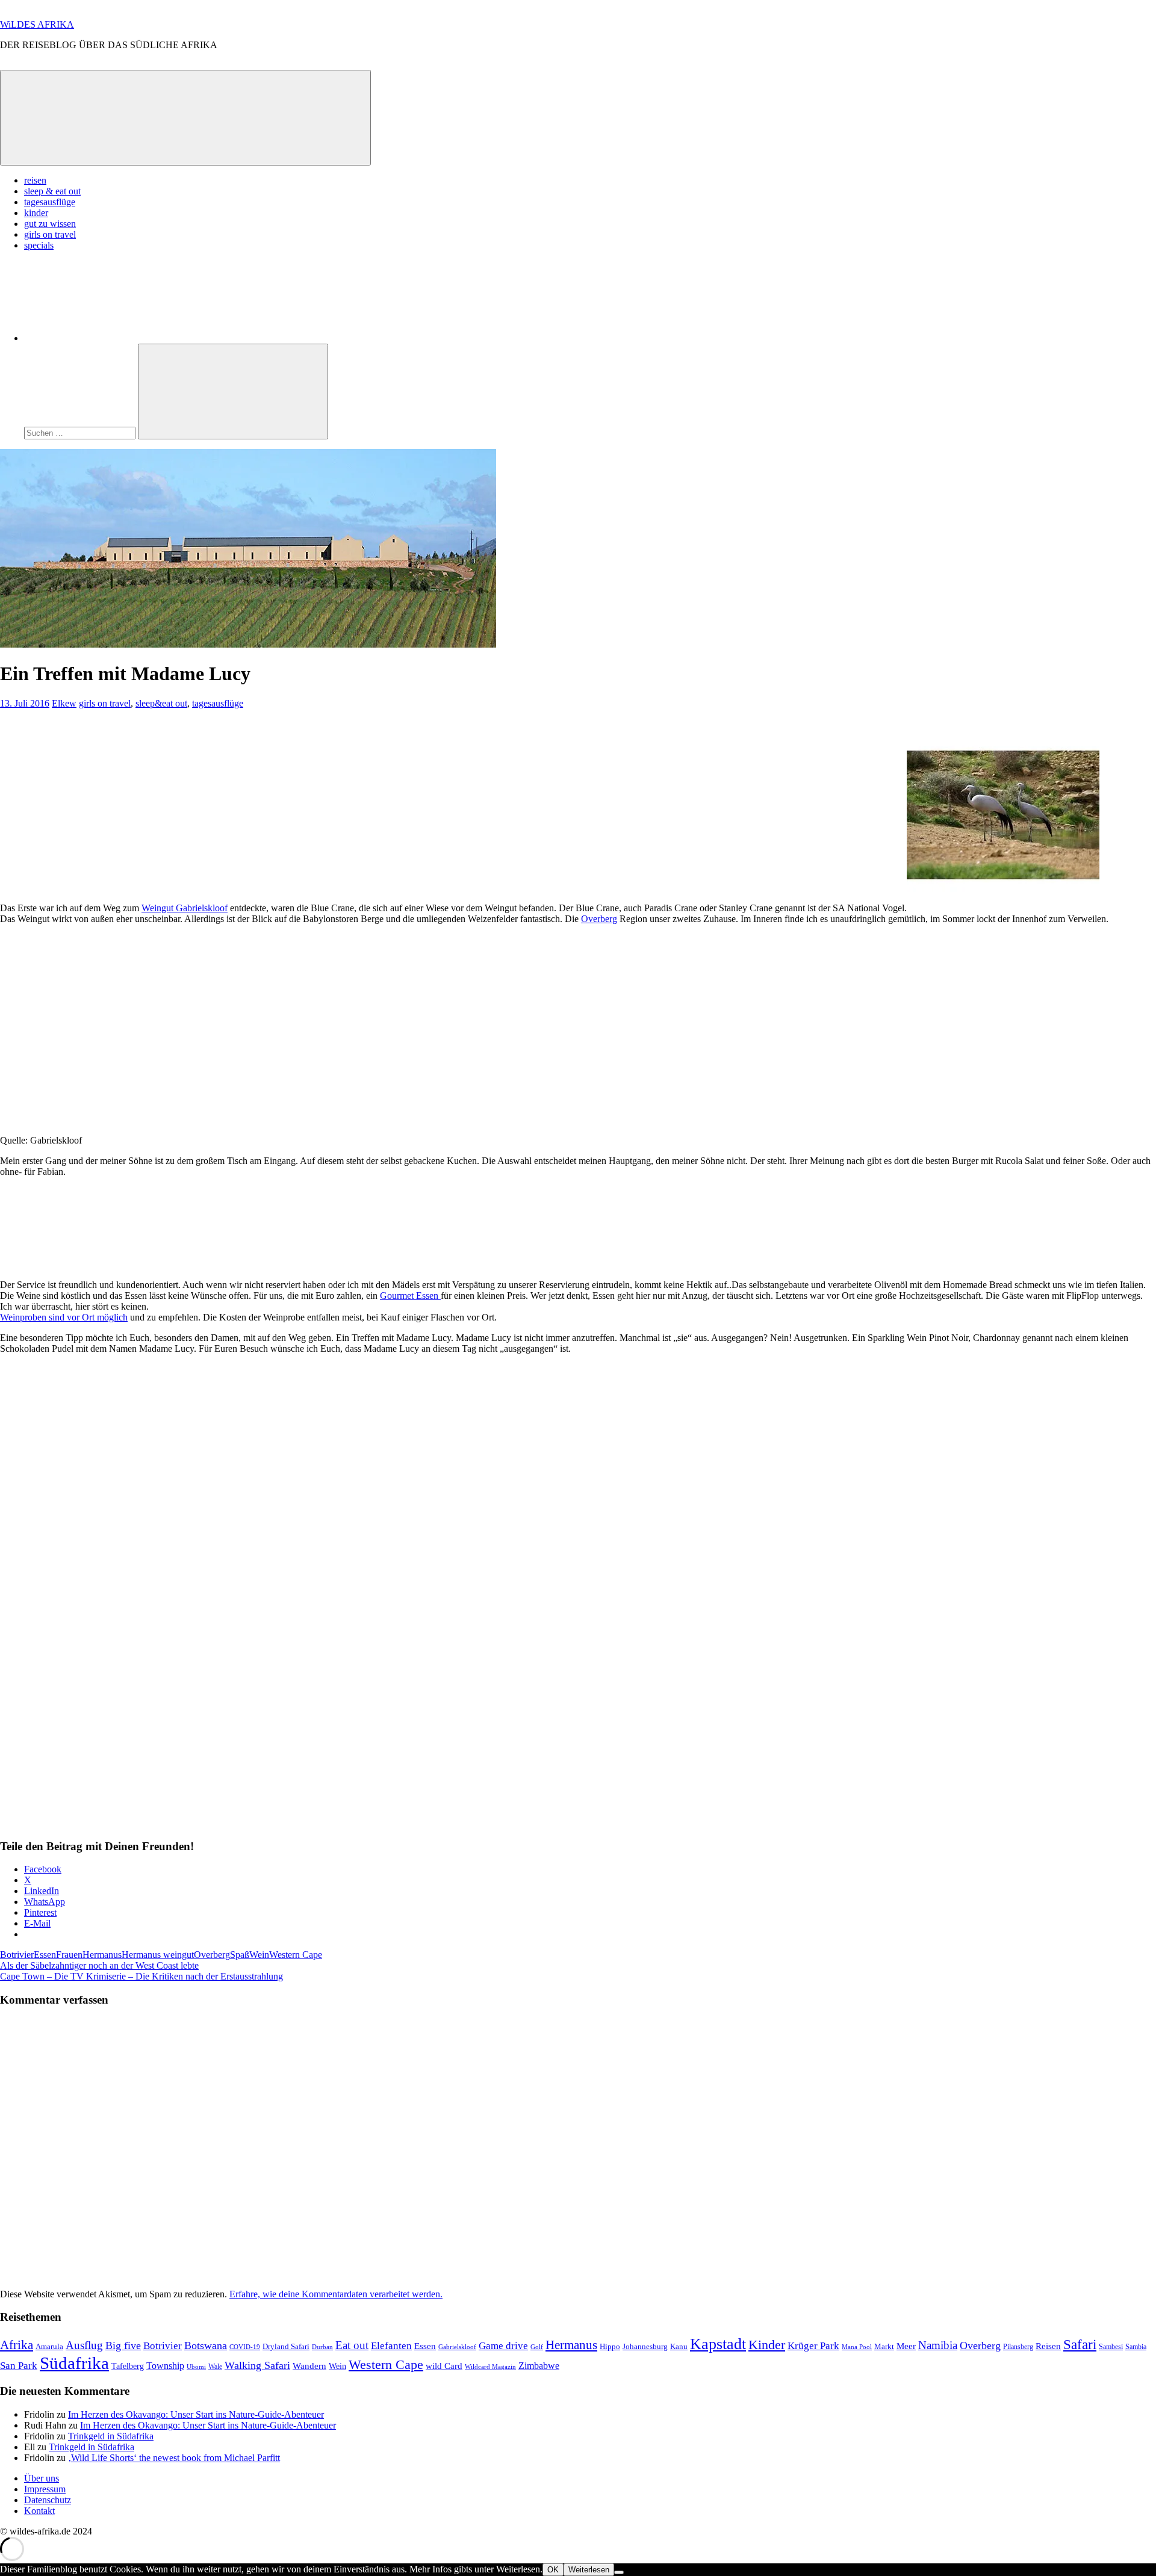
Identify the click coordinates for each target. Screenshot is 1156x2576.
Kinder (767, 2345)
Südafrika (74, 2363)
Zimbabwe (539, 2366)
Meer (906, 2346)
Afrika (17, 2345)
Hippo (610, 2346)
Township (165, 2366)
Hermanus (102, 1955)
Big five (123, 2345)
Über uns (42, 2478)
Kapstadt (718, 2344)
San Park (19, 2366)
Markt (884, 2346)
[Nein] (619, 2572)
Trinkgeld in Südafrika (111, 2436)
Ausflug (84, 2345)
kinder (36, 213)
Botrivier (17, 1955)
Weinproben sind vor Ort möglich (64, 1317)
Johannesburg (645, 2346)
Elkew (64, 703)
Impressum (45, 2489)
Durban (322, 2347)
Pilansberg (1018, 2347)
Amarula (49, 2346)
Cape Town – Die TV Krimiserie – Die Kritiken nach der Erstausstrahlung (141, 1976)
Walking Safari (257, 2365)
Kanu (679, 2346)
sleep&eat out (161, 703)
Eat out (352, 2345)
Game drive (503, 2346)
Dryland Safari (286, 2346)
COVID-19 (245, 2347)
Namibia (938, 2345)
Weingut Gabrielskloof (185, 908)
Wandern (309, 2366)
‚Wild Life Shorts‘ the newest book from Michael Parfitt (174, 2458)
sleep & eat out (52, 191)
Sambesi (1111, 2347)
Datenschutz (48, 2500)
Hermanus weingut (158, 1955)
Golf (537, 2347)
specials (39, 245)
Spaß (240, 1955)
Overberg (599, 919)
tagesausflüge (50, 202)
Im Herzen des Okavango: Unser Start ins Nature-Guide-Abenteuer (196, 2414)
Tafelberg (128, 2366)
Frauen (69, 1955)
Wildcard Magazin (490, 2367)
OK (553, 2570)
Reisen (1048, 2346)
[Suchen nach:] (81, 432)
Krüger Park (813, 2345)
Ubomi (196, 2367)
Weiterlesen (589, 2570)
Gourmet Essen (410, 1296)
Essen (45, 1955)
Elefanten (391, 2346)
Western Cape (296, 1955)
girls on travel (50, 234)
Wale (215, 2367)
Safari (1080, 2344)
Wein (259, 1955)
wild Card (444, 2366)
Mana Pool (857, 2347)
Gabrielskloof (457, 2347)
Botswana (206, 2345)
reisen (35, 180)
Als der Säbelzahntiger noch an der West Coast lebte (99, 1965)
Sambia (1136, 2347)
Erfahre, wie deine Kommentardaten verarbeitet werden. (336, 2294)
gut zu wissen (50, 224)
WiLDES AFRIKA (37, 24)
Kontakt (39, 2511)
